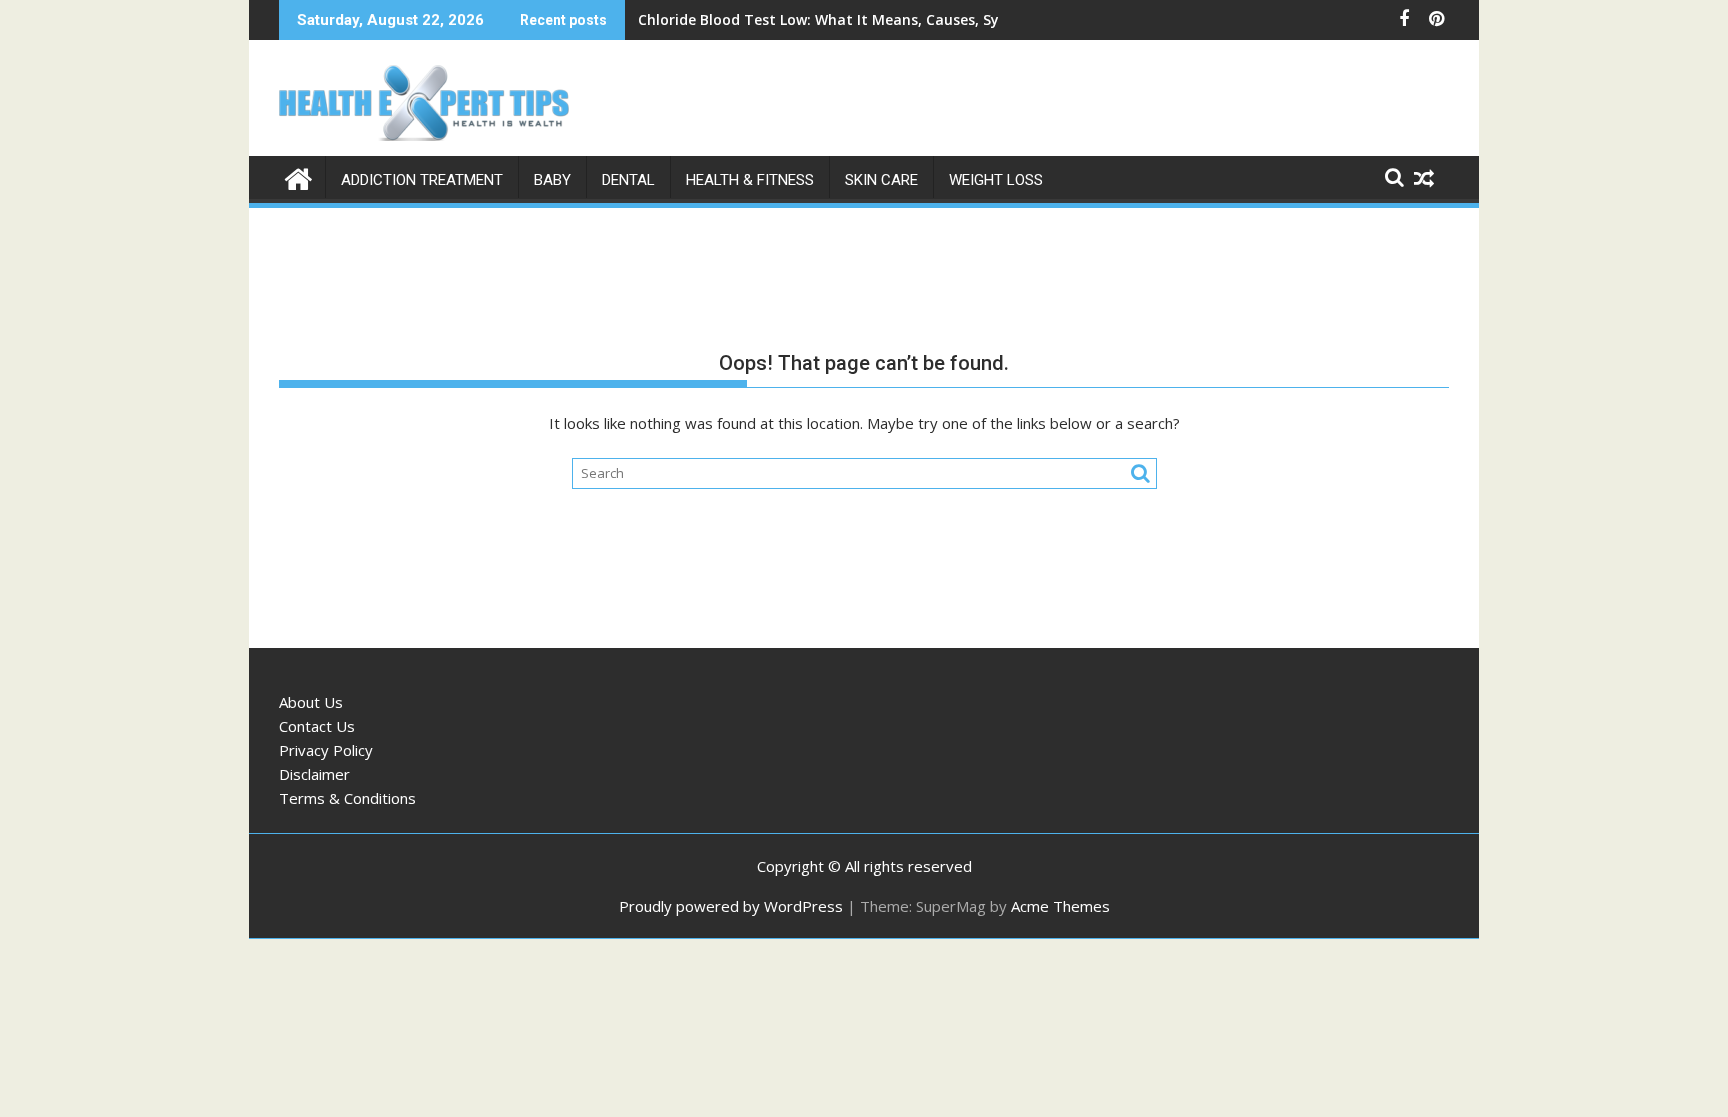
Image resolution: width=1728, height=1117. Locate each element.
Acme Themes (1060, 906)
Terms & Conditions (347, 798)
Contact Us (317, 726)
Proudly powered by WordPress (731, 906)
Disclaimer (314, 774)
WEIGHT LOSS (996, 180)
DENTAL (628, 180)
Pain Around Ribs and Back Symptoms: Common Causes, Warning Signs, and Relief (927, 19)
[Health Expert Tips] (298, 176)
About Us (311, 702)
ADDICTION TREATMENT (422, 180)
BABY (552, 180)
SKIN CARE (881, 180)
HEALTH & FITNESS (750, 180)
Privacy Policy (326, 750)
